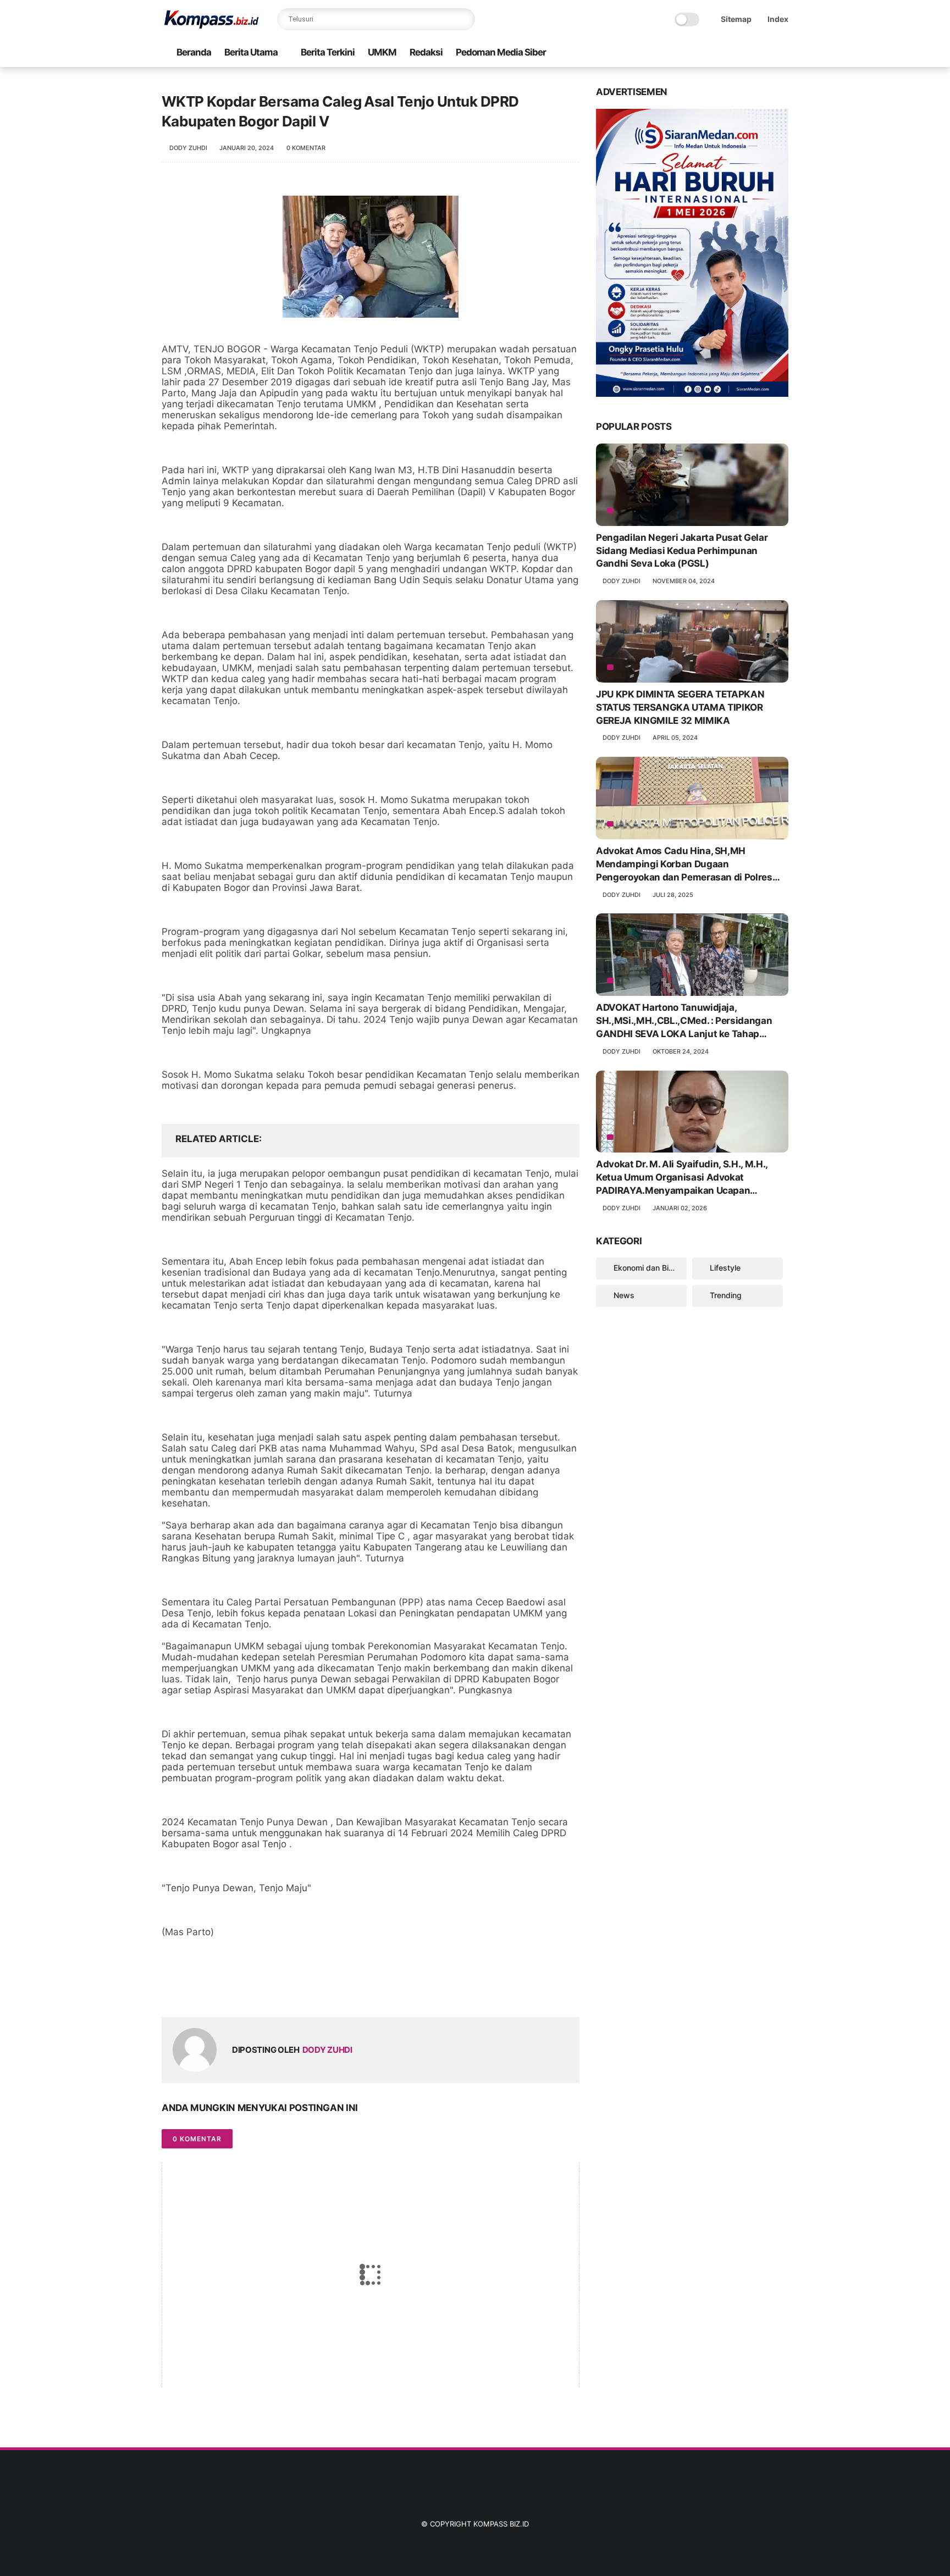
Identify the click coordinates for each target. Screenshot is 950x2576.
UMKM (382, 52)
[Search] (464, 19)
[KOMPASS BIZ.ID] (211, 25)
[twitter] (193, 1991)
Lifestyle (725, 1268)
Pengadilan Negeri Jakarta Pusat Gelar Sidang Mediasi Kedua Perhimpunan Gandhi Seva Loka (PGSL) (682, 551)
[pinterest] (237, 1991)
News (624, 1295)
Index (778, 19)
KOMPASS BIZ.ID (501, 2524)
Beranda (194, 52)
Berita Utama (251, 52)
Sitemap (736, 19)
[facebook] (171, 1991)
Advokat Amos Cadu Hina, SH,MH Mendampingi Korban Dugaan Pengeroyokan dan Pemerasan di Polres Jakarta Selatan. (684, 865)
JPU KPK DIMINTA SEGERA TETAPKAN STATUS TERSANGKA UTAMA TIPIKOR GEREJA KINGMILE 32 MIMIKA (680, 707)
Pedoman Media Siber (501, 52)
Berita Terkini (328, 52)
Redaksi (426, 52)
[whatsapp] (215, 1991)
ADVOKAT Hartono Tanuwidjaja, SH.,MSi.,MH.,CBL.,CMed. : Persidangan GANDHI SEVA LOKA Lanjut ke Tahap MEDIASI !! (684, 1021)
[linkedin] (259, 1991)
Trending (726, 1295)
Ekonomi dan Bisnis (648, 1268)
